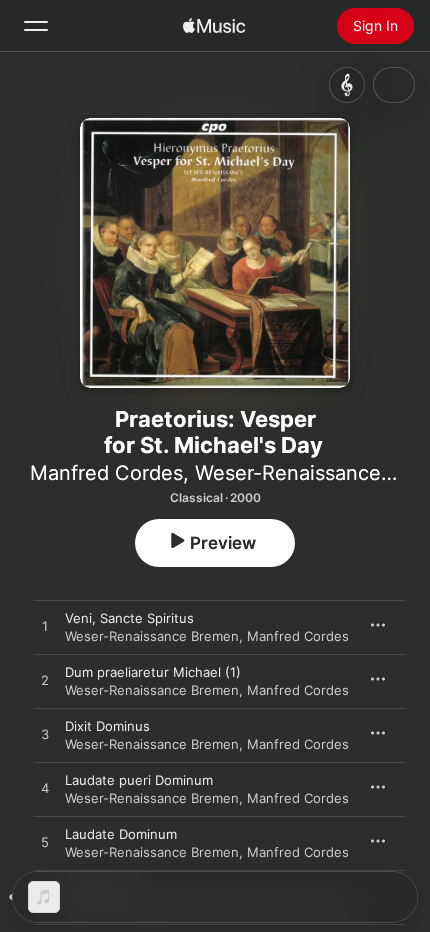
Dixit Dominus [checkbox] (107, 726)
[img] (214, 26)
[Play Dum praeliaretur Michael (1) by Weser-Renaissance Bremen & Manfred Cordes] (45, 681)
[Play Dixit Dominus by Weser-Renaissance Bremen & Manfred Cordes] (45, 735)
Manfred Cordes (106, 473)
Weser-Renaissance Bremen (152, 636)
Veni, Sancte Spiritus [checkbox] (129, 618)
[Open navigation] (36, 26)
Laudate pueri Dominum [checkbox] (139, 780)
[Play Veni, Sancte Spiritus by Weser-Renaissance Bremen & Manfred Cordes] (45, 627)
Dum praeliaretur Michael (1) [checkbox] (153, 672)
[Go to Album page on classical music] (347, 85)
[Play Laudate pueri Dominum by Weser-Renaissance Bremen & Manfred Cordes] (45, 789)
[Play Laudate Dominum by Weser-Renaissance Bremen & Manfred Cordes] (45, 843)
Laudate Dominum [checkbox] (121, 834)
